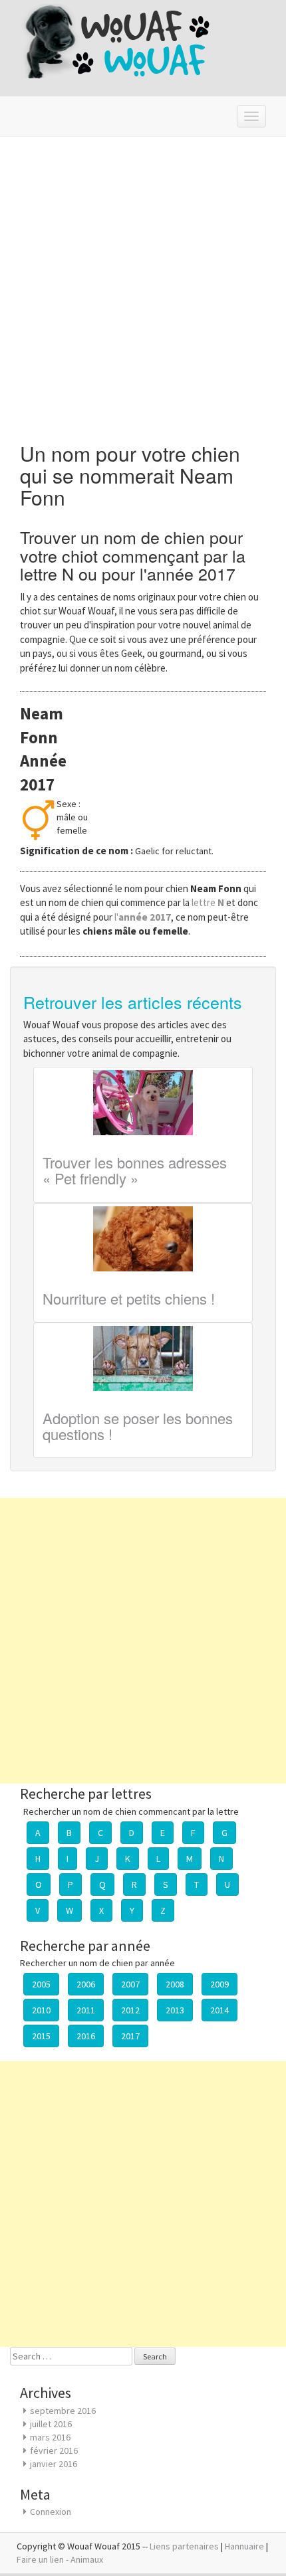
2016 (86, 2036)
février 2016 (54, 2450)
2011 (86, 2010)
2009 (219, 1984)
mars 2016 (50, 2437)
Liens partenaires (184, 2546)
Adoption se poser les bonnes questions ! (138, 1426)
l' (143, 917)
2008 (175, 1984)
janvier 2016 (54, 2464)
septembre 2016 (63, 2411)
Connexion (51, 2512)
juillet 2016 (51, 2424)
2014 (219, 2010)
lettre (209, 902)
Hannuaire (244, 2546)
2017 (130, 2036)
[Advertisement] (143, 286)
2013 (175, 2010)
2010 (41, 2010)
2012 (130, 2010)
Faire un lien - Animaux (60, 2559)
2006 (86, 1984)
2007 (130, 1984)
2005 (41, 1984)
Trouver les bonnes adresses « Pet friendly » (135, 1170)
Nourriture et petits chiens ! (129, 1298)
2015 (41, 2036)
